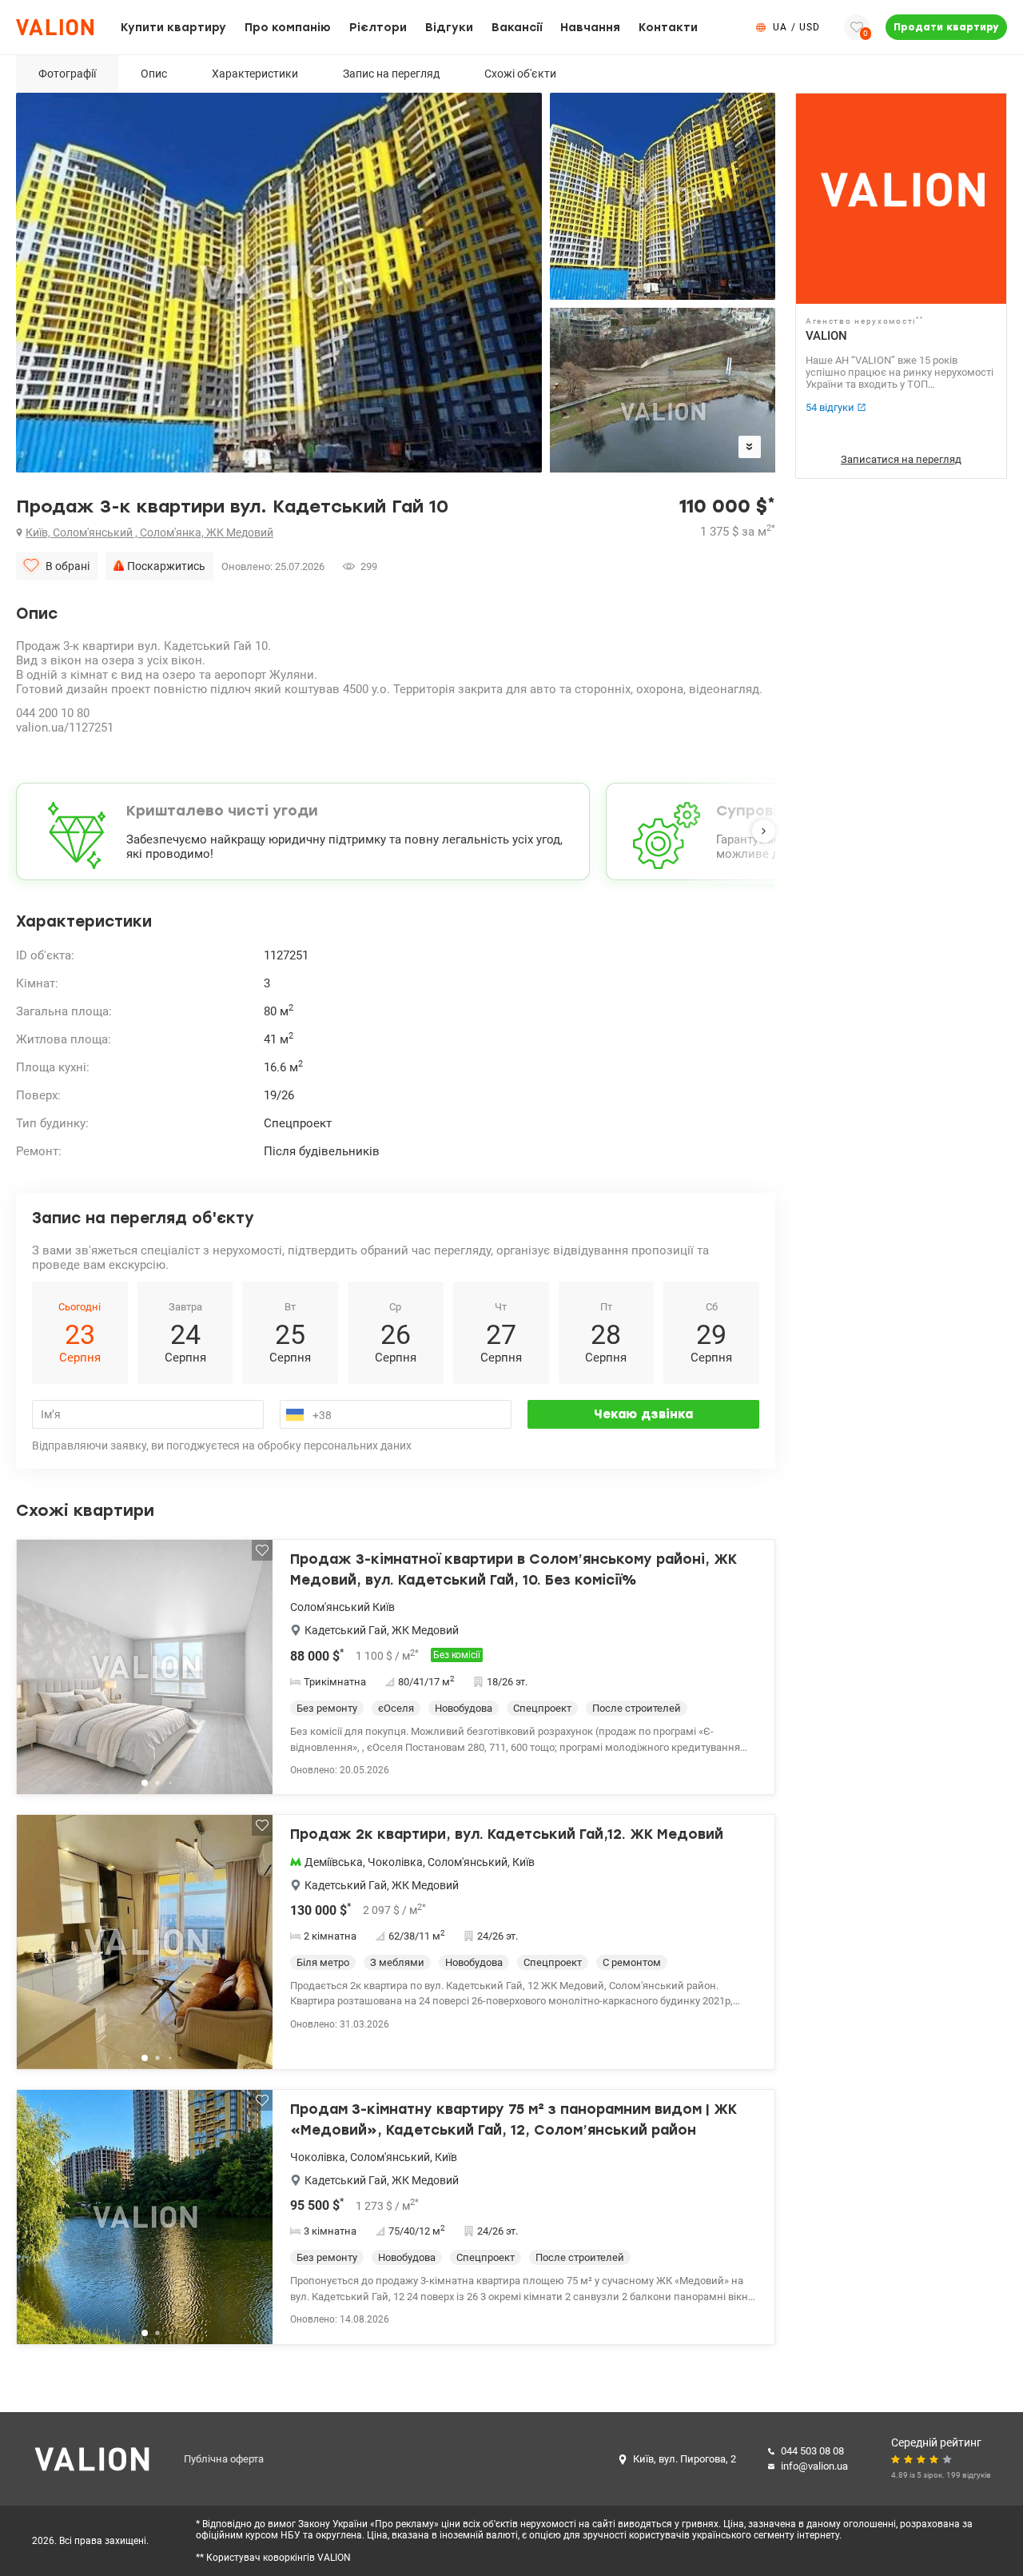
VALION (826, 336)
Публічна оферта (224, 2459)
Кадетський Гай (346, 1630)
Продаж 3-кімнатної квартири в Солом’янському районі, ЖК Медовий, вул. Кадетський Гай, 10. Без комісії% (513, 1569)
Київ (384, 1607)
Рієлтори (378, 28)
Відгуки (449, 28)
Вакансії (517, 28)
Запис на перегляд (391, 74)
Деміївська (334, 1862)
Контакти (668, 28)
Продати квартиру (946, 27)
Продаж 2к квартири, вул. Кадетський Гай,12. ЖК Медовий (507, 1834)
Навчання (590, 28)
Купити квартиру (173, 28)
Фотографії (67, 74)
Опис (154, 74)
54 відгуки (830, 407)
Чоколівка (395, 1862)
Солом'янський (330, 1607)
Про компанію (288, 28)
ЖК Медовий (425, 1630)
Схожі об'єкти (520, 74)
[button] (764, 831)
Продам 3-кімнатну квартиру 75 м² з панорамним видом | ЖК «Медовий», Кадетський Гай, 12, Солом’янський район (513, 2119)
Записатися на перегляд (901, 459)
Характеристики (255, 74)
